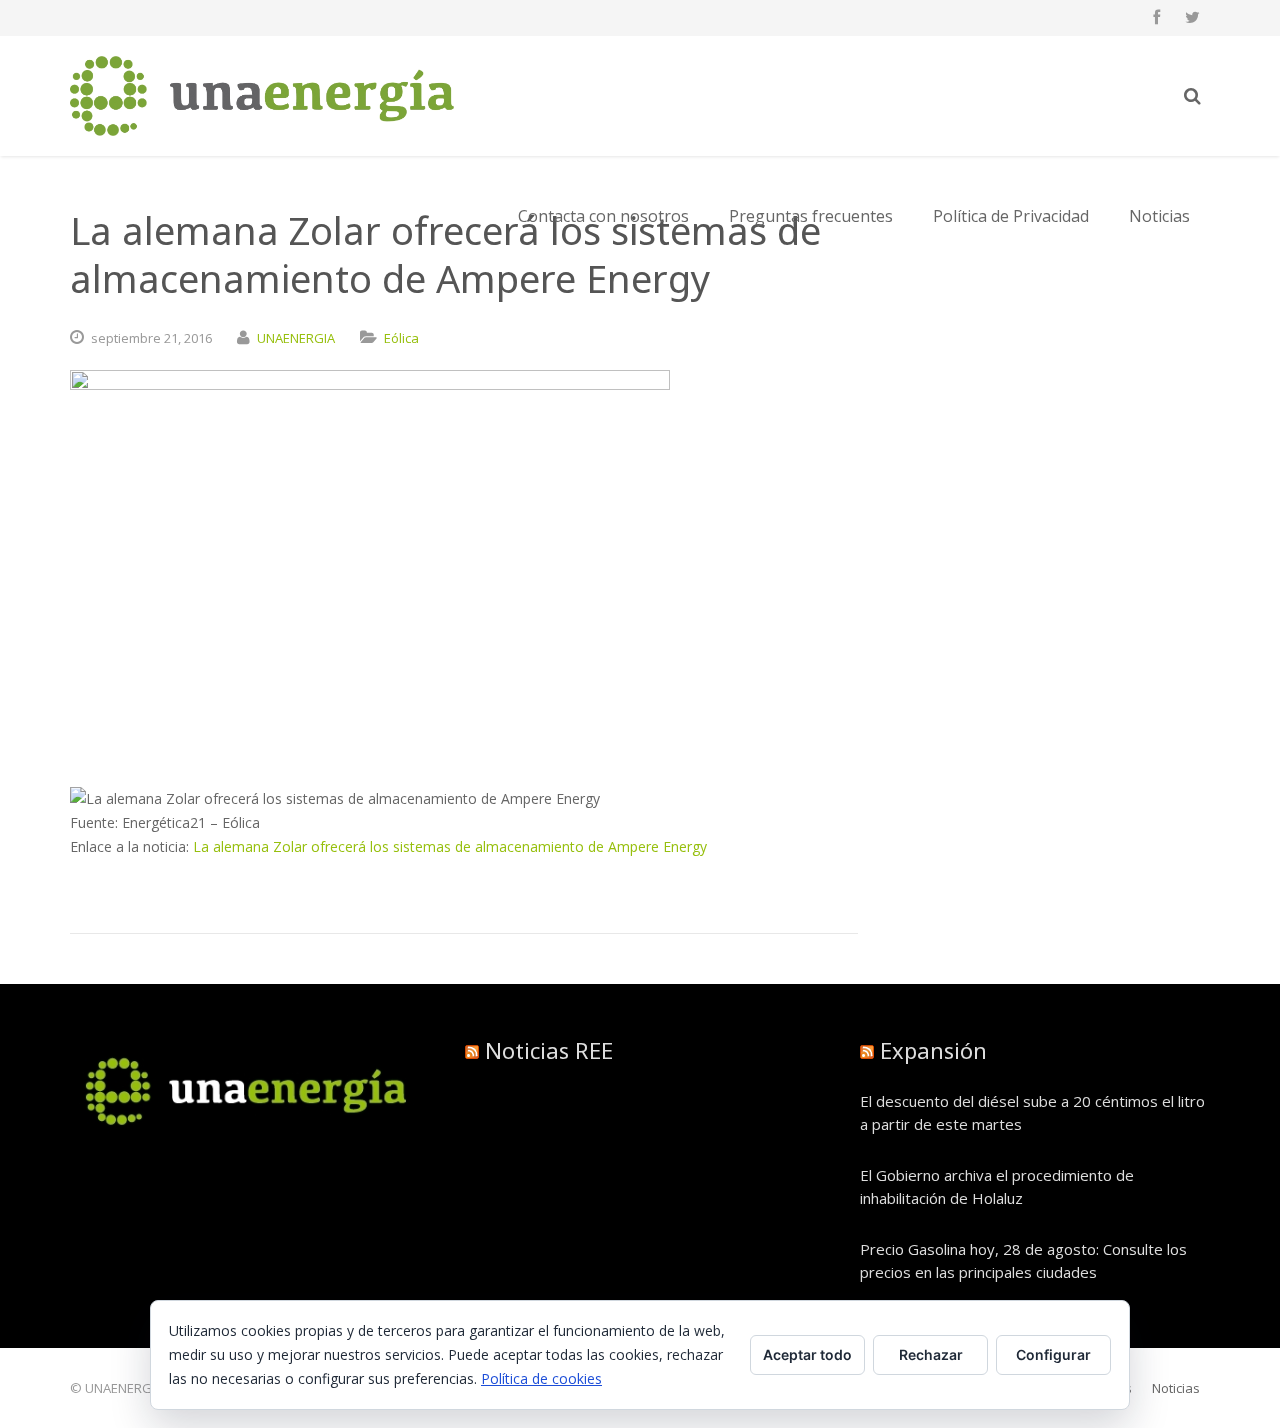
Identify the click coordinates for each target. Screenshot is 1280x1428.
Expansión (933, 1050)
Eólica (401, 338)
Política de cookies (541, 1378)
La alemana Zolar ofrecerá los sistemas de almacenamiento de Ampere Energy (450, 846)
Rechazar (931, 1354)
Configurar (1053, 1354)
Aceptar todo (807, 1354)
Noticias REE (549, 1050)
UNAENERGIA (296, 338)
